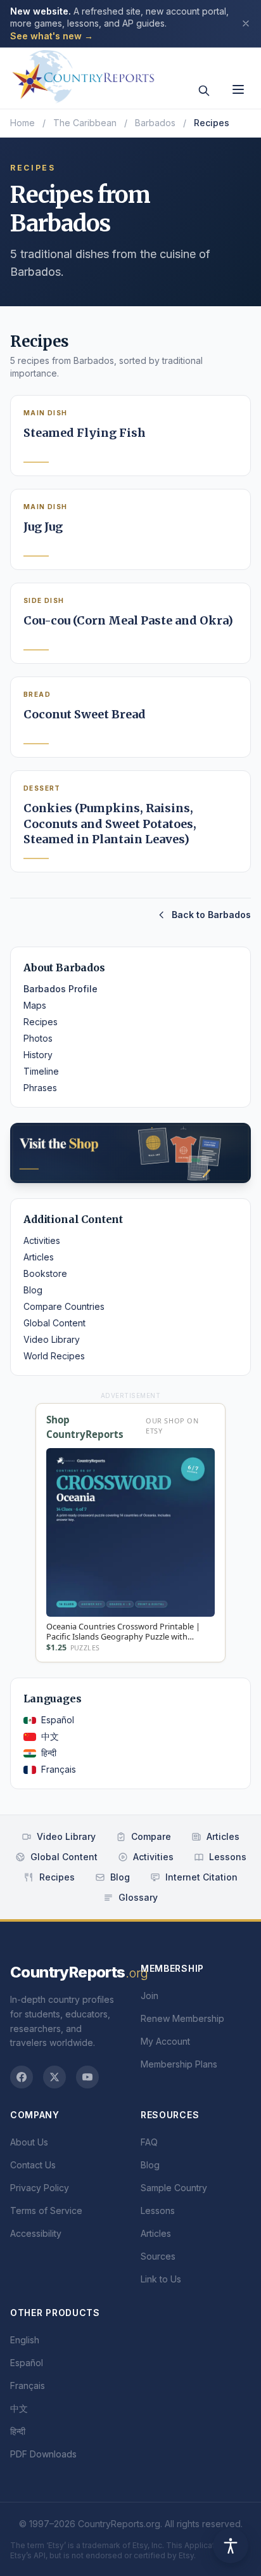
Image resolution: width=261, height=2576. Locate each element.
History (38, 1055)
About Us (29, 2142)
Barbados (155, 123)
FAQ (149, 2142)
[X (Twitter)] (54, 2077)
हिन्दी (49, 1753)
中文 (50, 1736)
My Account (165, 2041)
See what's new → (52, 36)
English (25, 2340)
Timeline (41, 1071)
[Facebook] (22, 2077)
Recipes (41, 1022)
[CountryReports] (83, 73)
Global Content (54, 1323)
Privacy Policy (40, 2188)
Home (22, 123)
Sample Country (174, 2188)
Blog (33, 1290)
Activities (42, 1240)
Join (150, 1996)
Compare (151, 1836)
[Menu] (238, 89)
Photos (38, 1038)
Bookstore (45, 1273)
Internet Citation (201, 1877)
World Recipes (54, 1356)
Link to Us (161, 2279)
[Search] (204, 91)
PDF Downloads (43, 2454)
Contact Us (33, 2165)
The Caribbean (85, 123)
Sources (158, 2256)
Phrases (40, 1088)
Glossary (138, 1897)
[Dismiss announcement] (246, 23)
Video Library (52, 1339)
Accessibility (36, 2233)
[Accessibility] (231, 2546)
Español (58, 1720)
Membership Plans (179, 2064)
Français (59, 1769)
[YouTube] (87, 2077)
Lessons (228, 1857)
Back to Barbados (211, 915)
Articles (39, 1257)
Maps (35, 1005)
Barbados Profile (60, 989)
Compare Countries (64, 1306)
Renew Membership (182, 2018)
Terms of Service (46, 2210)
